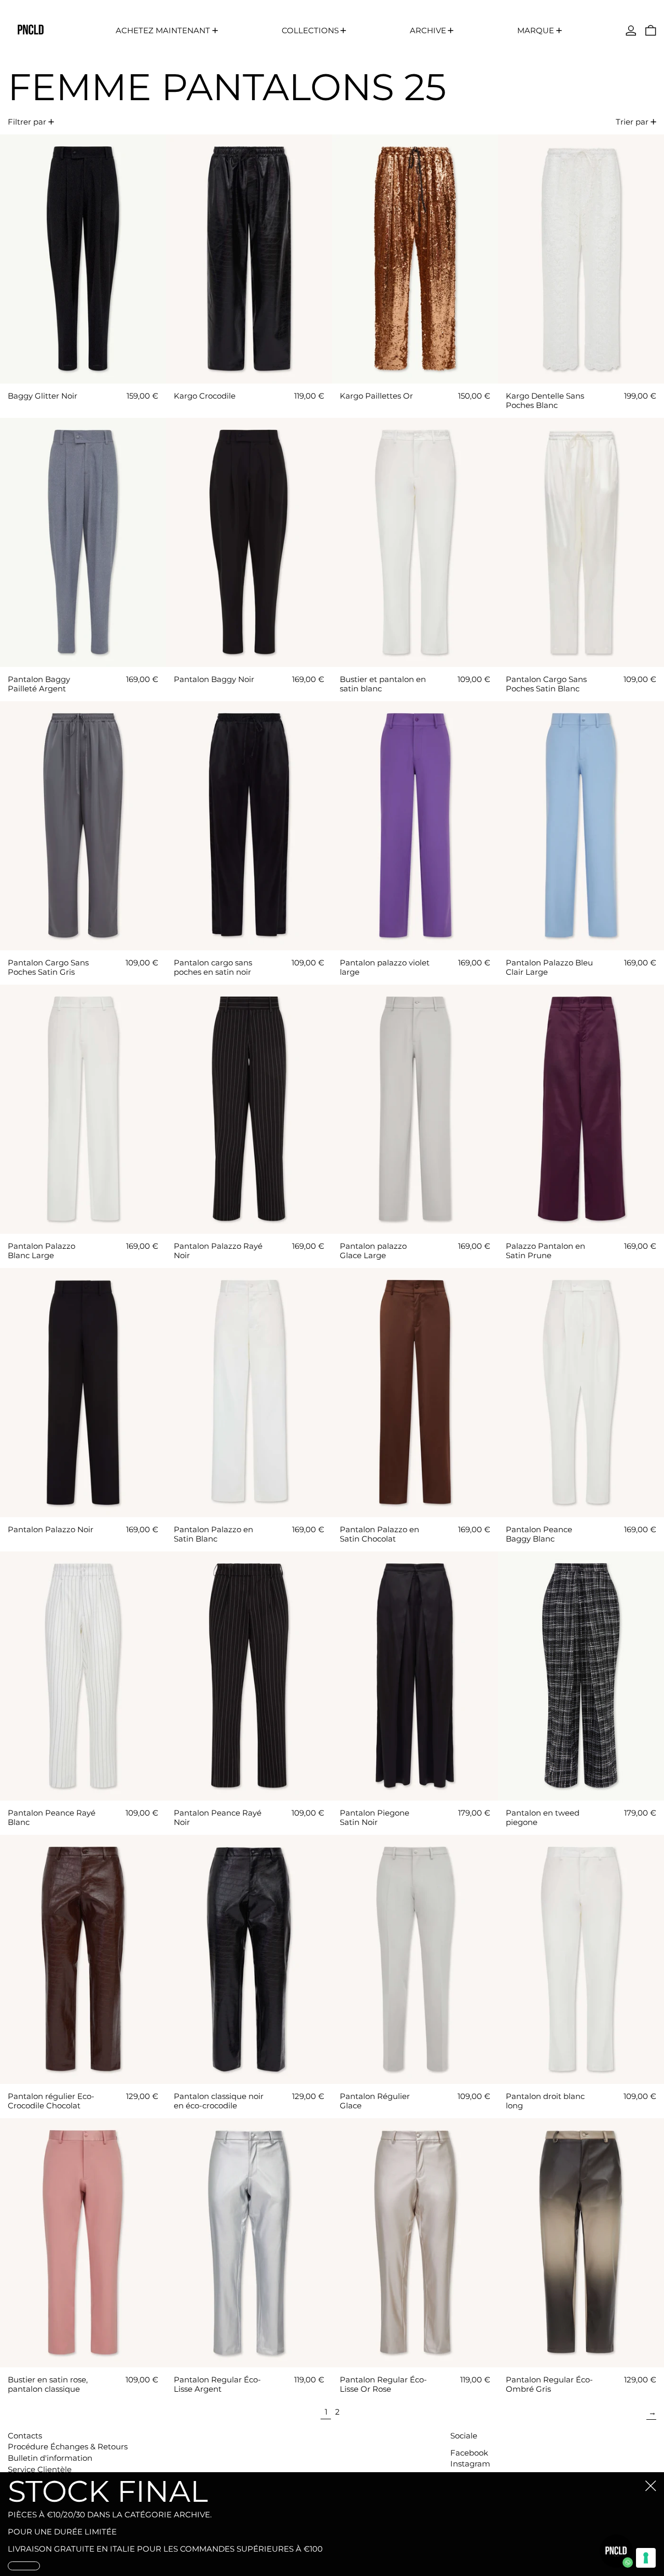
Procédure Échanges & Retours (68, 2446)
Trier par (632, 122)
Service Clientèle (40, 2469)
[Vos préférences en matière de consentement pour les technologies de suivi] (646, 2558)
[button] (651, 30)
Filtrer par (27, 122)
